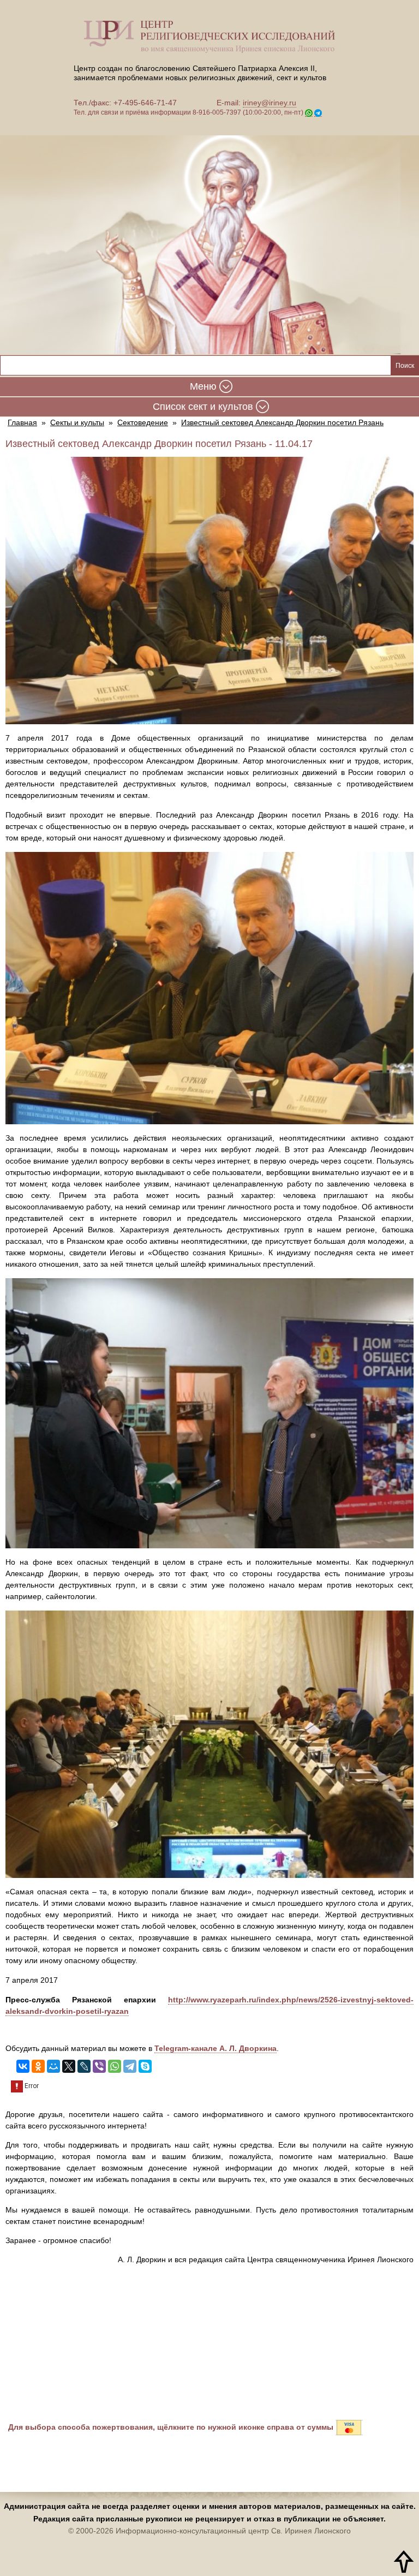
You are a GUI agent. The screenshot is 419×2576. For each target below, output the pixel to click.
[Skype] (145, 2066)
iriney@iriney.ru (270, 103)
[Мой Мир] (53, 2066)
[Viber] (99, 2066)
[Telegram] (130, 2066)
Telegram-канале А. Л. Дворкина (216, 2048)
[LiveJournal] (84, 2066)
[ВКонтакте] (23, 2066)
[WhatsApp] (115, 2066)
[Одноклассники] (38, 2066)
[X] (69, 2066)
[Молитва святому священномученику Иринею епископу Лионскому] (209, 237)
